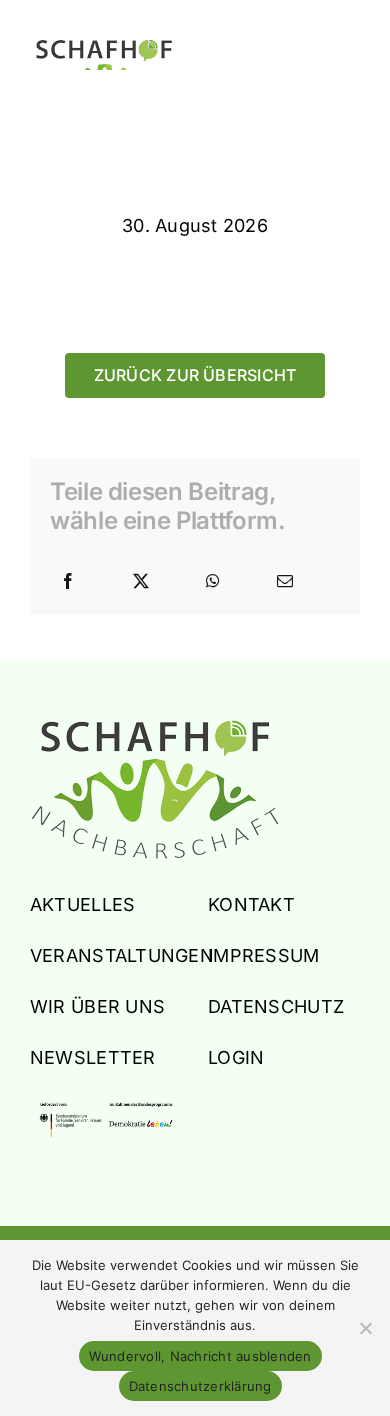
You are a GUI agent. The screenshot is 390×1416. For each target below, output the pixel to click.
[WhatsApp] (213, 582)
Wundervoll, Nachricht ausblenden (200, 1356)
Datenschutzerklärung (200, 1386)
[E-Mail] (285, 582)
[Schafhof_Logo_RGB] (155, 728)
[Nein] (365, 1328)
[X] (141, 582)
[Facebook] (68, 582)
